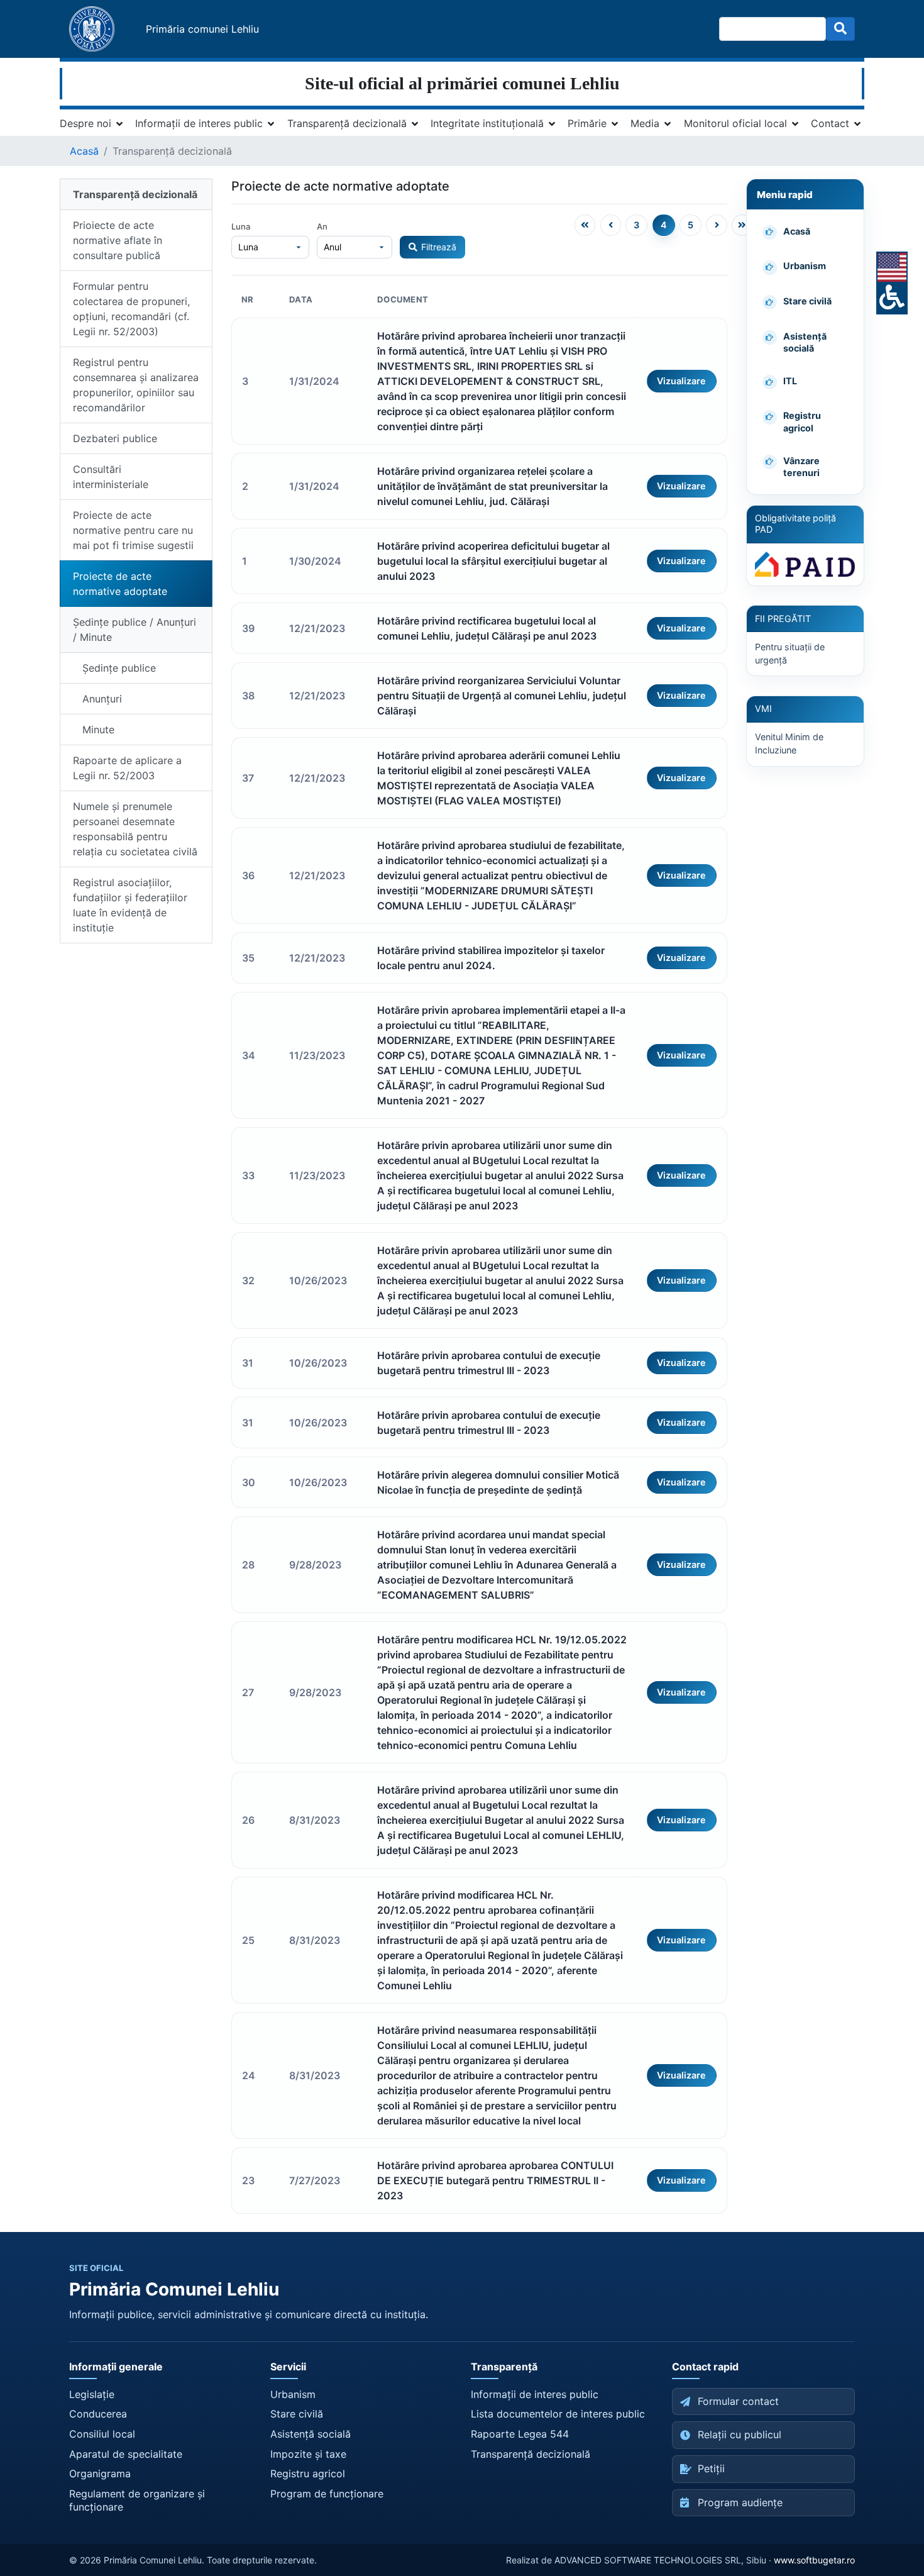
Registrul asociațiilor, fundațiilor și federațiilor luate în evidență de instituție (130, 905)
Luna (241, 226)
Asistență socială (311, 2434)
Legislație (92, 2394)
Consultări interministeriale (111, 477)
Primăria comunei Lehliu (202, 29)
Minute (94, 730)
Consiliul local (102, 2434)
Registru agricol (308, 2473)
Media (645, 123)
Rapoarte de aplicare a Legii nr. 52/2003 (127, 768)
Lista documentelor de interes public (558, 2414)
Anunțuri (97, 699)
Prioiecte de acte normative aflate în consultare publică (118, 240)
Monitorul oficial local (735, 123)
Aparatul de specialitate (126, 2454)
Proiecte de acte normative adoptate (120, 584)
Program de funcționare (327, 2494)
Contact (830, 123)
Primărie (587, 123)
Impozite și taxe (308, 2454)
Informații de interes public (199, 123)
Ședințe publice (114, 668)
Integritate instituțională (487, 123)
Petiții (711, 2468)
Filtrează (439, 247)
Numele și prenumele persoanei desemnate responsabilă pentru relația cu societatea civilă (135, 829)
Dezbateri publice (115, 438)
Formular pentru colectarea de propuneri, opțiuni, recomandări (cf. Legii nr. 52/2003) (131, 309)
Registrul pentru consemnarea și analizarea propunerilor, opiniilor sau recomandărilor (136, 385)
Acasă (84, 151)
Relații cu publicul (740, 2434)
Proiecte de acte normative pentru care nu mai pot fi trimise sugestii (133, 530)
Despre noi (85, 123)
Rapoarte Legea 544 (520, 2434)
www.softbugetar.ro (814, 2560)
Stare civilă (297, 2414)
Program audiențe (740, 2502)
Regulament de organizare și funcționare (137, 2501)
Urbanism (293, 2394)
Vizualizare (681, 381)
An (322, 226)
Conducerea (98, 2414)
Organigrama (100, 2473)
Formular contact (738, 2401)
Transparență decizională (347, 123)
